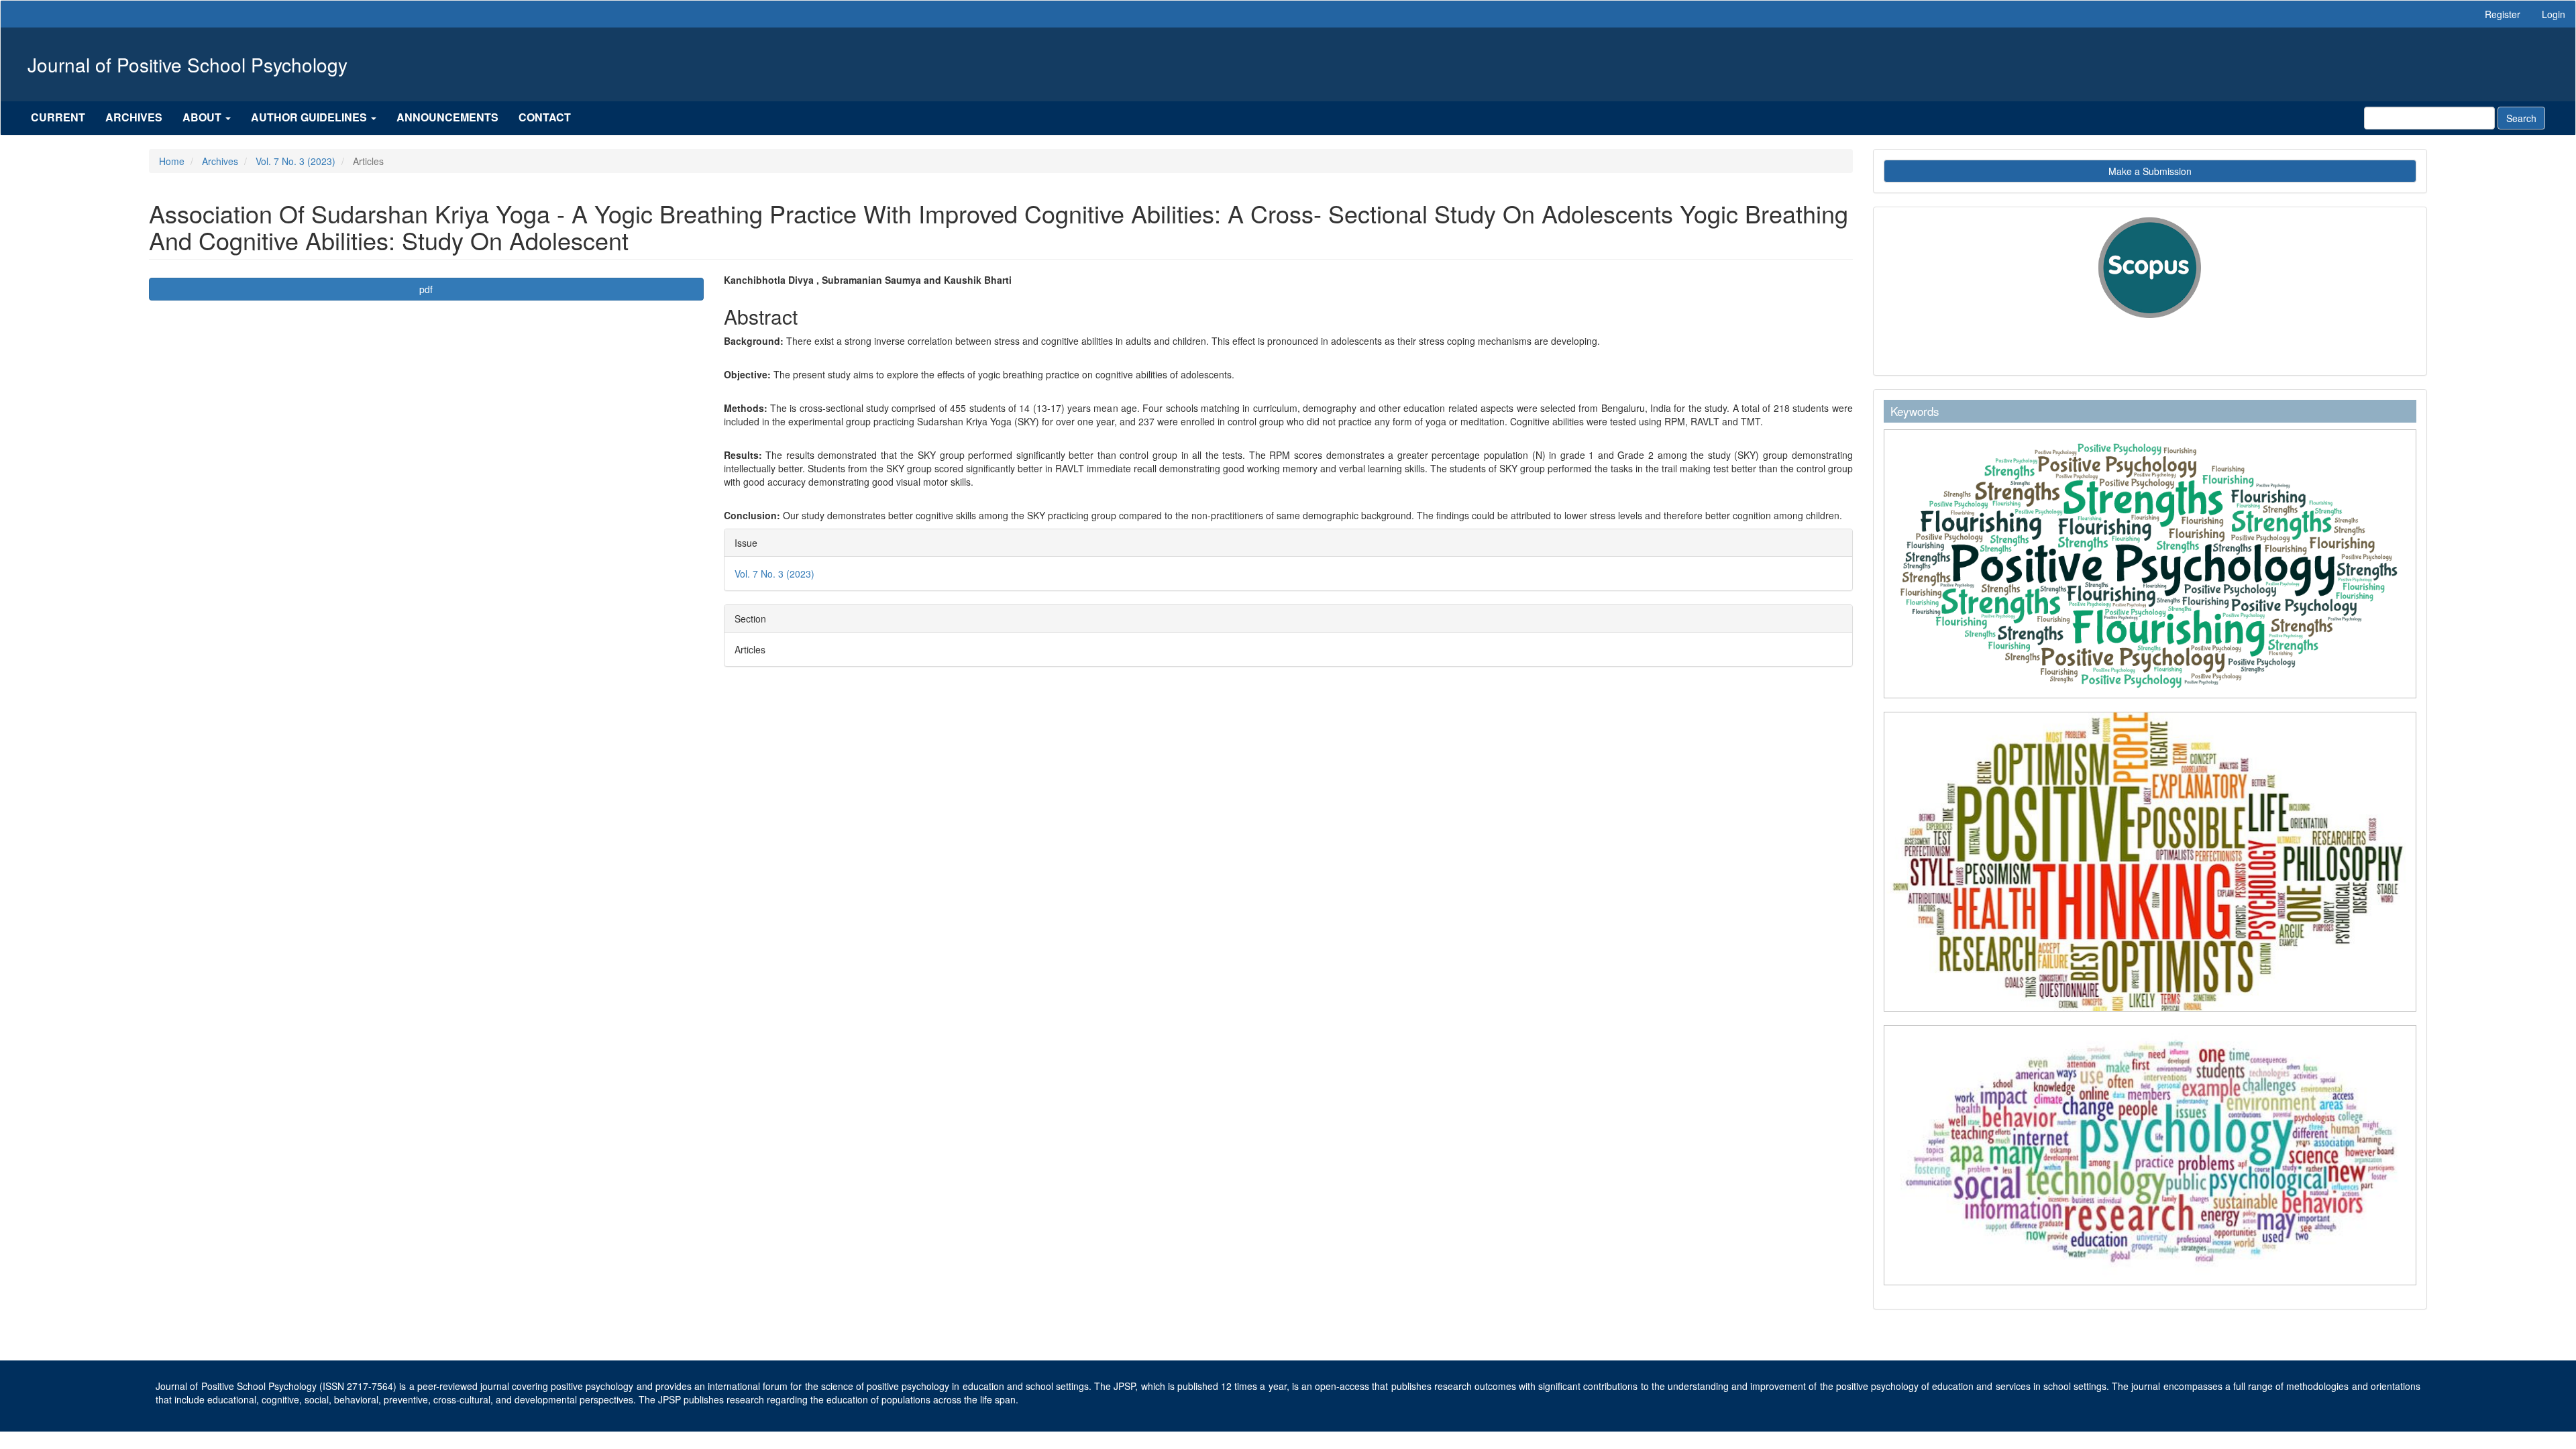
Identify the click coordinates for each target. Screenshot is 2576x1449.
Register (2503, 14)
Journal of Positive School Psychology (187, 64)
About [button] (203, 117)
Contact (545, 117)
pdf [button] (426, 289)
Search (2521, 118)
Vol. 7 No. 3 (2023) (296, 161)
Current (58, 117)
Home (172, 161)
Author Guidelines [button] (310, 117)
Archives (134, 117)
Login (2554, 14)
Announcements (447, 117)
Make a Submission (2150, 171)
